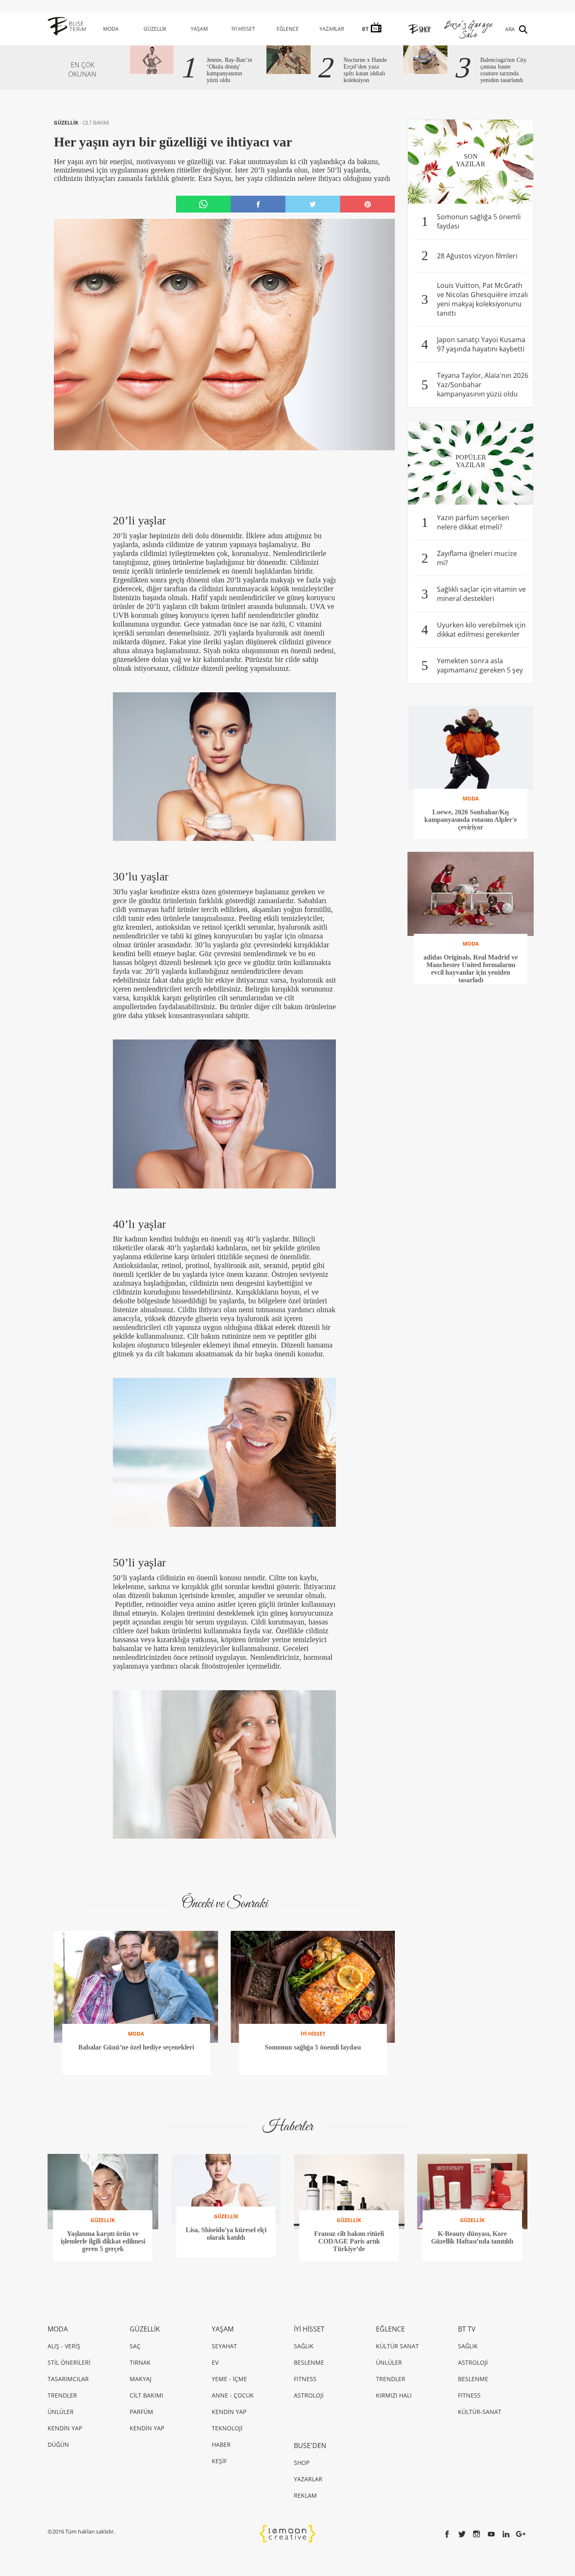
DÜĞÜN (58, 2444)
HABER (221, 2444)
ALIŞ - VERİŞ (64, 2346)
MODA (111, 29)
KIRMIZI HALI (394, 2395)
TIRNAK (140, 2362)
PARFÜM (141, 2412)
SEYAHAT (224, 2346)
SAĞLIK (304, 2346)
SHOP (302, 2463)
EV (215, 2362)
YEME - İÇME (229, 2379)
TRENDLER (62, 2395)
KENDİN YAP (65, 2428)
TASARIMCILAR (68, 2379)
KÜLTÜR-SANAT (480, 2412)
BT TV (467, 2329)
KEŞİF (219, 2461)
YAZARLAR (332, 29)
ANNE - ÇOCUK (233, 2395)
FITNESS (305, 2379)
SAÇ (135, 2346)
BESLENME (309, 2362)
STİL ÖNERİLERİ (69, 2362)
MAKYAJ (141, 2379)
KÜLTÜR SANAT (397, 2346)
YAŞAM (199, 29)
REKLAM (305, 2495)
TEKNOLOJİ (227, 2428)
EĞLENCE (288, 29)
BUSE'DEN (310, 2446)
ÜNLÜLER (61, 2412)
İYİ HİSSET (243, 29)
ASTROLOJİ (309, 2395)
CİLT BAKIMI (96, 123)
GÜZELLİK (155, 29)
